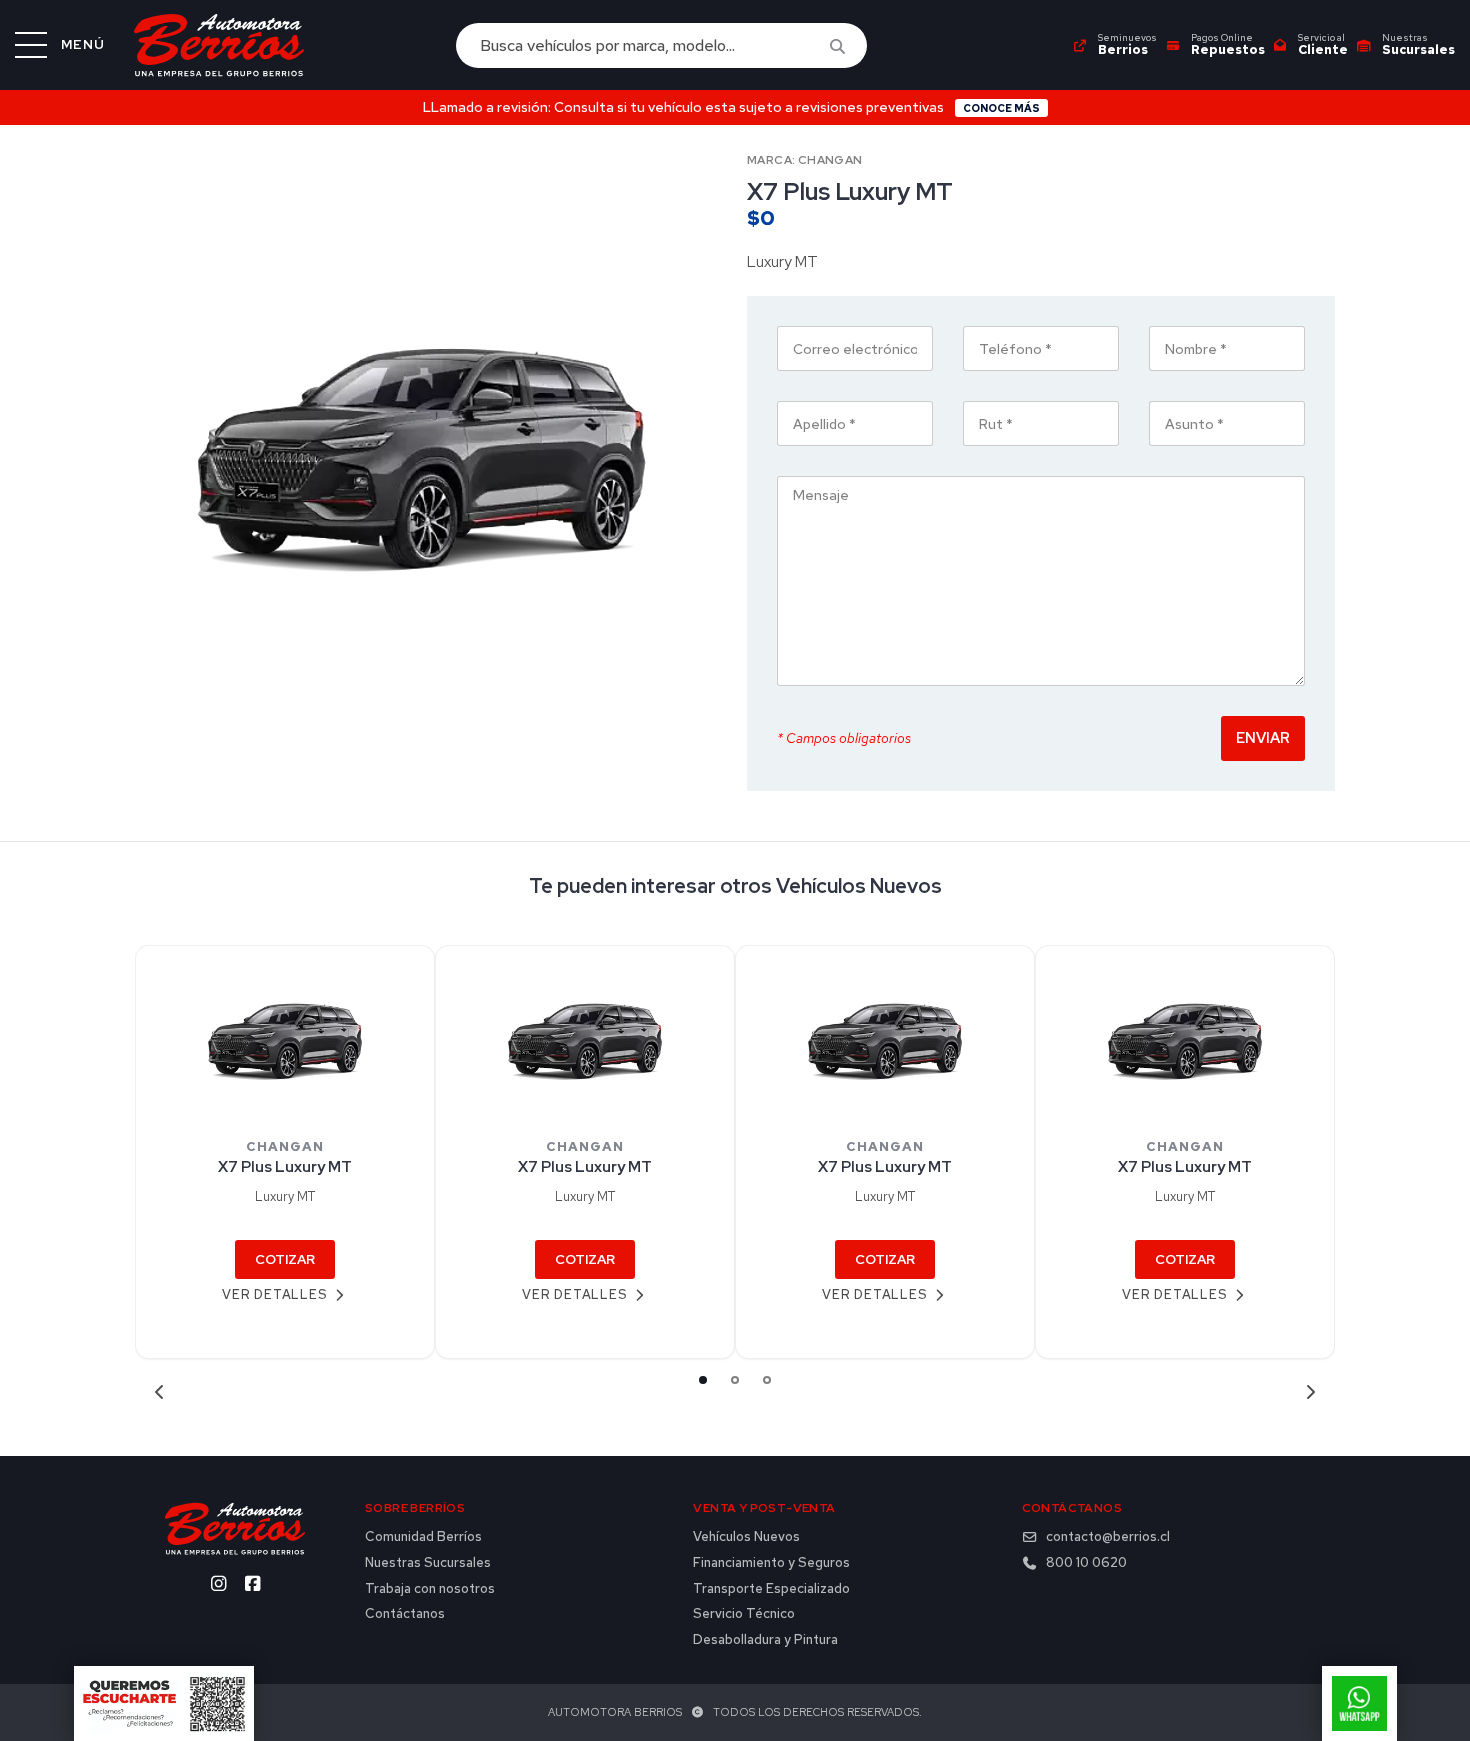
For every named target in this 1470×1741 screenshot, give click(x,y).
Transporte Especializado (771, 1589)
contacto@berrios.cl (1108, 1537)
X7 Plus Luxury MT (285, 1167)
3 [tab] (767, 1380)
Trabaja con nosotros (430, 1589)
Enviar (1263, 737)
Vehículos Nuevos (746, 1537)
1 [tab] (703, 1380)
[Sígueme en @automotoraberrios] (218, 1583)
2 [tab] (735, 1380)
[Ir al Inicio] (219, 45)
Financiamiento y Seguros (771, 1563)
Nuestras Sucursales (428, 1563)
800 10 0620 (1086, 1563)
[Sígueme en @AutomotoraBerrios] (252, 1583)
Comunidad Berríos (423, 1537)
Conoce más (1001, 108)
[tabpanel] (285, 1152)
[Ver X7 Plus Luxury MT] (285, 1035)
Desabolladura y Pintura (765, 1640)
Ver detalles (275, 1294)
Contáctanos (405, 1614)
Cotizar (285, 1259)
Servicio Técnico (744, 1614)
